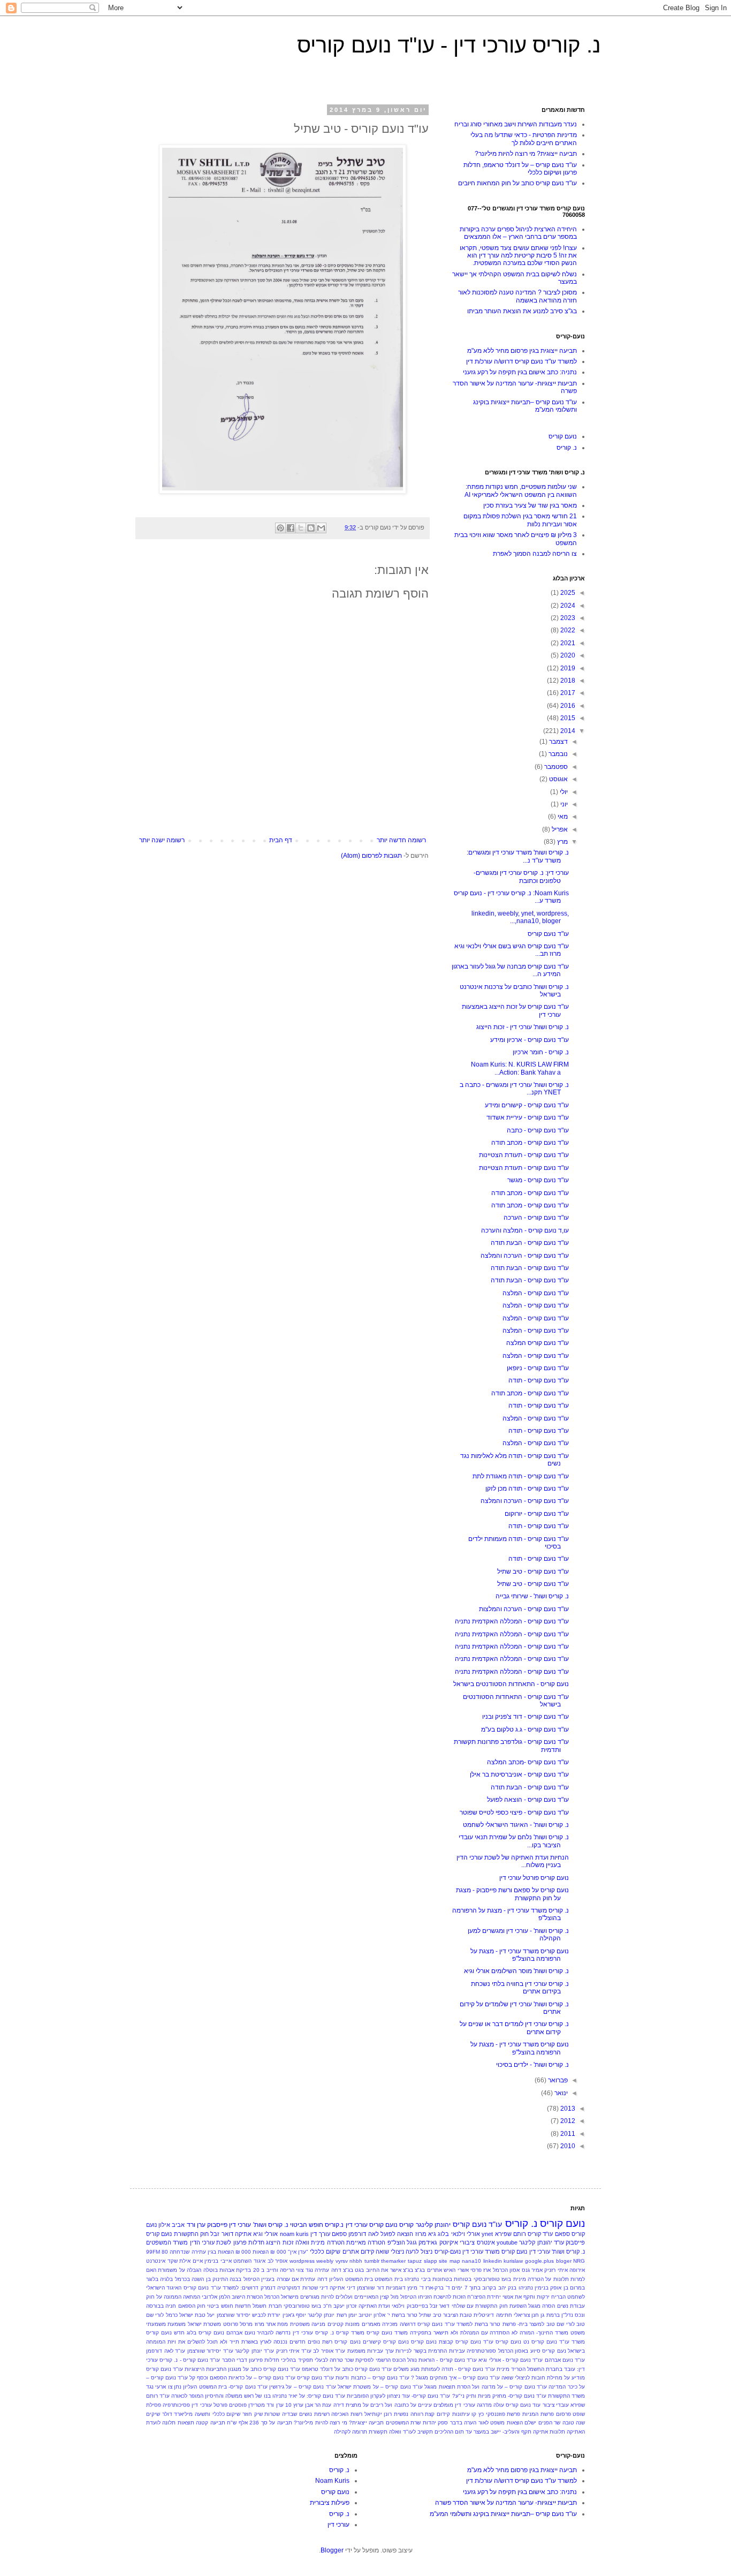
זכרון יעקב (345, 2306)
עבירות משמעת (365, 2351)
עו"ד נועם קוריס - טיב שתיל (533, 1572)
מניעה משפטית (308, 2324)
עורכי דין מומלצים (454, 2405)
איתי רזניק (556, 2270)
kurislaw (513, 2261)
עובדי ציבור (556, 2405)
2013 (567, 2109)
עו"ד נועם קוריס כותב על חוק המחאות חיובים (517, 183)
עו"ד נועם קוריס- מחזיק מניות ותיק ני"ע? (499, 2396)
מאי (562, 817)
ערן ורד (196, 2225)
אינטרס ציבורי (477, 2242)
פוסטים (238, 2405)
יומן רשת (347, 2315)
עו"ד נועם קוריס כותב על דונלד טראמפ (347, 2369)
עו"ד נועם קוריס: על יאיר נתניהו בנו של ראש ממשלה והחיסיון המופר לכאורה (258, 2396)
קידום (443, 2414)
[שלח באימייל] (321, 528)
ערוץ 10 (294, 2405)
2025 (567, 593)
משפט (578, 2333)
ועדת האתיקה (374, 2306)
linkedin (493, 2261)
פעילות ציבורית (330, 2503)
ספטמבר (555, 767)
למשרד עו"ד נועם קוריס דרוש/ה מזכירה (427, 2324)
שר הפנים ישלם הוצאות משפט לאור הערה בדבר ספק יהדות (492, 2423)
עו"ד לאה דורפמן (166, 2351)
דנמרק (268, 2288)
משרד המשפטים (167, 2242)
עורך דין (320, 2234)
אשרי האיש (456, 2270)
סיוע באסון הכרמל (519, 2351)
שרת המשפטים (403, 2423)
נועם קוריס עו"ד (502, 2342)
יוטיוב (365, 2315)
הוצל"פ (396, 2242)
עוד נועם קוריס (523, 2405)
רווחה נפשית (409, 2414)
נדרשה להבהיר (274, 2333)
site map (450, 2261)
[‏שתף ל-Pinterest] (280, 528)
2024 (567, 606)
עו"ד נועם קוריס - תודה (539, 1380)
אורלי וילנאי (466, 2234)
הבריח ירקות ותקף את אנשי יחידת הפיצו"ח (516, 2297)
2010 (567, 2146)
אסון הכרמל (506, 2270)
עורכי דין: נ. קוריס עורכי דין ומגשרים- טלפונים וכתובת (521, 877)
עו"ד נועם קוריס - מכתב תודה (530, 1143)
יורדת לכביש (266, 2315)
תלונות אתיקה (549, 2432)
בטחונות (442, 2279)
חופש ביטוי (220, 2306)
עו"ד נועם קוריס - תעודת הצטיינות (524, 1155)
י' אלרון (382, 2315)
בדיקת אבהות (235, 2270)
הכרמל (272, 2297)
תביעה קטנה (210, 2423)
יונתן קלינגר (321, 2315)
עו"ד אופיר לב (329, 2351)
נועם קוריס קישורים (386, 2342)
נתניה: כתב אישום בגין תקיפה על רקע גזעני (520, 372)
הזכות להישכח (450, 2297)
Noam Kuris (332, 2481)
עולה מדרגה (490, 2405)
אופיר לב (278, 2261)
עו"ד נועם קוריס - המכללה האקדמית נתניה (512, 1621)
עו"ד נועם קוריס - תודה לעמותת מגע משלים (444, 2369)
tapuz (415, 2261)
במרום (577, 2288)
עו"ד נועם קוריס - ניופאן (538, 1368)
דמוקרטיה (289, 2288)
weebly (325, 2261)
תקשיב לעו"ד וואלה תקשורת (401, 2432)
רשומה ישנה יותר (162, 840)
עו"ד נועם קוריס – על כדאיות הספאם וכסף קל (242, 2378)
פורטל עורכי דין (209, 2405)
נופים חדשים (305, 2342)
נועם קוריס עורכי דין (372, 2225)
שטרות (272, 2414)
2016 (567, 706)
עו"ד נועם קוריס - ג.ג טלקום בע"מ (525, 1729)
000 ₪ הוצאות (269, 2252)
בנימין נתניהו (534, 2288)
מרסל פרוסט (238, 2324)
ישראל (186, 2315)
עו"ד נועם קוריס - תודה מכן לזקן (527, 1489)
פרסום (564, 2414)
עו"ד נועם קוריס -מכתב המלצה (528, 1762)
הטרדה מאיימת (366, 2242)
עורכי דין (240, 2225)
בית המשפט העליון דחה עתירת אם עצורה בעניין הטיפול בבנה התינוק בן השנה (282, 2279)
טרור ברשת (405, 2315)
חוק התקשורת (191, 2234)
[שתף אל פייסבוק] (291, 528)
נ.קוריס (334, 2225)
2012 (567, 2121)
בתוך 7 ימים (466, 2288)
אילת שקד (179, 2261)
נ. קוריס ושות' (271, 2225)
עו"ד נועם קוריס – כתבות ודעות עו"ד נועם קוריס (353, 2378)
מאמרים (371, 2324)
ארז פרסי (481, 2270)
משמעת (177, 2324)
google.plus (539, 2261)
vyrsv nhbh (349, 2261)
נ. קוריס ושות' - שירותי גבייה (532, 1596)
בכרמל (182, 2279)
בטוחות (463, 2279)
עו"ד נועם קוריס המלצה (538, 1343)
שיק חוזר (253, 2414)
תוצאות (186, 2423)
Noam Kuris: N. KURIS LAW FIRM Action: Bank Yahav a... (520, 1068)
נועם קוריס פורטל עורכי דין (534, 1878)
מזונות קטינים (344, 2324)
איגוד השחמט (249, 2261)
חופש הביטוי (307, 2225)
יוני (563, 804)
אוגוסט (558, 779)
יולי (563, 792)
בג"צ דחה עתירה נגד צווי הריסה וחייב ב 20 (303, 2270)
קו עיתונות (465, 2414)
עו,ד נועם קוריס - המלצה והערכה (525, 1230)
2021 (567, 643)
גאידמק (428, 2242)
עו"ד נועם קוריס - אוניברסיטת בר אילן (519, 1774)
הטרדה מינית (328, 2242)
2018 (567, 681)
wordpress (302, 2261)
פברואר (557, 2080)
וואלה (302, 2242)
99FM (153, 2252)
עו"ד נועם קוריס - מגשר (538, 1180)
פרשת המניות (538, 2414)
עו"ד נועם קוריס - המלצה (536, 1293)
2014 (567, 731)
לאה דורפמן (363, 2234)
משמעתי (156, 2324)
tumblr (372, 2261)
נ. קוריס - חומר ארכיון (541, 1052)
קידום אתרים (358, 2252)
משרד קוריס (350, 2333)
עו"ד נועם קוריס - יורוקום (537, 1514)
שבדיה (290, 2414)
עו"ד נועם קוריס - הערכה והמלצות (524, 1609)
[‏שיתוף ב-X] (301, 528)
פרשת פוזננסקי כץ (499, 2414)
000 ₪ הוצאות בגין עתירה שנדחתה (210, 2252)
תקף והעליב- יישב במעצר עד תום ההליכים (483, 2432)
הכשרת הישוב (247, 2297)
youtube (507, 2242)
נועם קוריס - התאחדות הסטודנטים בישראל (511, 1684)
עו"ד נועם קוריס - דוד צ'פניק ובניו (526, 1717)
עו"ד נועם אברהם (565, 2360)
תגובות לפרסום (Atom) (371, 856)
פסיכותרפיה (176, 2405)
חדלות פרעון (249, 2242)
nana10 (471, 2261)
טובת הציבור (458, 2315)
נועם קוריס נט (540, 2342)
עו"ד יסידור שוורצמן (210, 2351)
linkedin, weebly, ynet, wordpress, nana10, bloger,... (520, 917)
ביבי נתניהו (417, 2279)
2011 (567, 2134)
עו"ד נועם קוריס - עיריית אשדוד (528, 1117)
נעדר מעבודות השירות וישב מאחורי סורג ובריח (516, 124)
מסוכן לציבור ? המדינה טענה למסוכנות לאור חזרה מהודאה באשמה (517, 296)
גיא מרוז (426, 2234)
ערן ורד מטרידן (266, 2405)
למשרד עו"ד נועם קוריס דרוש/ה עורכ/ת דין (521, 361)
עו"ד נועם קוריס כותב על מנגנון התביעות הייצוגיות (242, 2369)
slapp (431, 2261)
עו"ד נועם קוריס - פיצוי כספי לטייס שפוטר (514, 1812)
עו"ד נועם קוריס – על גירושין (303, 2387)
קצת (430, 2414)
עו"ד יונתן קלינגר (254, 2351)
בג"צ (420, 2270)
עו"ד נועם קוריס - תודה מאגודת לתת (521, 1476)
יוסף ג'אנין (294, 2315)
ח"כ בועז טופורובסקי (308, 2306)
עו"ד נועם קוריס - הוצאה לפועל (528, 1800)
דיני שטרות (315, 2288)
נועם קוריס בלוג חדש (199, 2333)
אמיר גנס (532, 2270)
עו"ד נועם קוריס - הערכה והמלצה (525, 1256)
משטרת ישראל (204, 2324)
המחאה (192, 2297)
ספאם (339, 2234)
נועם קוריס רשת (341, 2342)
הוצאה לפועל (397, 2234)
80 (165, 2252)
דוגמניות (396, 2288)
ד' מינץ (415, 2288)
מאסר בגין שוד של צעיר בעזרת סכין (530, 505)
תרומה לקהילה (351, 2432)
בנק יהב (507, 2288)
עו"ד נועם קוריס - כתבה (538, 1130)
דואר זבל (222, 2234)
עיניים (425, 2405)
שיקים (153, 2414)
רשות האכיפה (347, 2414)
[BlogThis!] (311, 528)
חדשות (243, 2306)
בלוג (443, 2234)
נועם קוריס (563, 436)
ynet (487, 2234)
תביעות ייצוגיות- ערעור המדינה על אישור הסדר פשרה (506, 2503)
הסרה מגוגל (542, 2306)
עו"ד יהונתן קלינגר (542, 2242)
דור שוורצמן (370, 2288)
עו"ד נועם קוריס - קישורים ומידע (527, 1105)
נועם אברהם (241, 2333)
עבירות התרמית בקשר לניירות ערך (425, 2351)
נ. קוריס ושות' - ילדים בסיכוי (532, 2065)
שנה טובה (574, 2423)
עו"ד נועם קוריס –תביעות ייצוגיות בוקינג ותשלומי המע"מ (503, 2514)
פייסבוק (217, 2225)
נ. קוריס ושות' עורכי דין (557, 2252)
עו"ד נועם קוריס (548, 934)
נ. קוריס (567, 448)
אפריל (559, 829)
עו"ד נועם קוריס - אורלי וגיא (511, 2360)
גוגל (412, 2242)
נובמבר (557, 754)
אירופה (577, 2270)
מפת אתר (277, 2324)
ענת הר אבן (318, 2405)
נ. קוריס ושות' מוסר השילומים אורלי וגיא (516, 1971)
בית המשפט (389, 2279)
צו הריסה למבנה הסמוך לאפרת (535, 554)
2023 (567, 618)
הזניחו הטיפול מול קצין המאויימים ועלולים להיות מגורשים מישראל (356, 2297)
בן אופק (559, 2288)
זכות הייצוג (280, 2242)
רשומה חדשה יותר (401, 840)
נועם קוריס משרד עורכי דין (495, 2252)
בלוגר (152, 2279)
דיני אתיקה (342, 2288)
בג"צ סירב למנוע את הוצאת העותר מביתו (522, 311)
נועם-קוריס (448, 2252)
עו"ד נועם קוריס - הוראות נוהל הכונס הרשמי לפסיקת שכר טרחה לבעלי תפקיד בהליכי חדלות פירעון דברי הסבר (350, 2360)
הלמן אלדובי (216, 2297)
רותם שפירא (511, 2234)
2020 (567, 655)
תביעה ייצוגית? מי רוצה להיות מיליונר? (526, 154)
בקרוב (489, 2288)
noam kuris (294, 2234)
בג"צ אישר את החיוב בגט (384, 2270)
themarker (393, 2261)
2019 (567, 668)
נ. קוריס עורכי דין (313, 2333)
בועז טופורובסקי (492, 2279)
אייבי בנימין (218, 2261)
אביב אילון (172, 2225)
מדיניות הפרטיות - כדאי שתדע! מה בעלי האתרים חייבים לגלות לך (524, 139)
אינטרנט (156, 2261)
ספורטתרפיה (481, 2351)
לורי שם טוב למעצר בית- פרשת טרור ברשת (525, 2324)
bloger (564, 2261)
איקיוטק (449, 2242)
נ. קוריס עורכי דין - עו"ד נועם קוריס (449, 45)
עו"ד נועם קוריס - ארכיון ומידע (530, 1040)
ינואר (560, 2093)
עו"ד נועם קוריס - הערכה (536, 1218)
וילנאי (398, 2306)
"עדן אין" (298, 2252)
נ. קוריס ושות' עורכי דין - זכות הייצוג (523, 1027)
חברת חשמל (267, 2306)
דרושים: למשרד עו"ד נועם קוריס (221, 2288)
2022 (567, 630)
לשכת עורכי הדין (211, 2242)
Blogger (332, 2550)
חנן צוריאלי (526, 2315)
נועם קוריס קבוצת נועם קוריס (446, 2342)
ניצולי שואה (390, 2252)
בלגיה (166, 2279)
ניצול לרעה (419, 2252)
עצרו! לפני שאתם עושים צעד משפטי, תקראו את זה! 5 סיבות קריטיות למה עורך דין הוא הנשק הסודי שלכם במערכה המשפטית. (518, 256)
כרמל (172, 2315)
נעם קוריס (554, 2351)
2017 (567, 693)
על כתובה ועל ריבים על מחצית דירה (375, 2405)
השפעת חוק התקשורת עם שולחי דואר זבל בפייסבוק (467, 2306)
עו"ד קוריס (540, 2234)
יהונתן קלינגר (433, 2225)
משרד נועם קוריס (387, 2333)
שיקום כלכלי (325, 2252)
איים (198, 2261)
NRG (579, 2261)
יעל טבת (205, 2315)
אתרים (435, 2270)
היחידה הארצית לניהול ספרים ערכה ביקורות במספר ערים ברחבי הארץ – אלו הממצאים (518, 233)
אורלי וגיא (265, 2234)
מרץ (562, 842)
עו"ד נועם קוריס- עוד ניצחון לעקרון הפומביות (398, 2396)
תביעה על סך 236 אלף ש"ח (259, 2423)
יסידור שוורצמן (234, 2315)
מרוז (260, 2324)
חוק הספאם (192, 2306)
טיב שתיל (430, 2315)
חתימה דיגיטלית (493, 2315)
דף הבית (281, 840)
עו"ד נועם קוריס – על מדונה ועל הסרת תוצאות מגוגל (486, 2387)
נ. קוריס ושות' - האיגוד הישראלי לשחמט (516, 1825)
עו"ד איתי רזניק (294, 2351)
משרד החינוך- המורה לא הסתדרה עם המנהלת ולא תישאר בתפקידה (489, 2333)
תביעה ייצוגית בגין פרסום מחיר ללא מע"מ (522, 351)
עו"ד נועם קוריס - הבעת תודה (530, 1243)
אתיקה (243, 2234)
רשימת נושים (314, 2414)
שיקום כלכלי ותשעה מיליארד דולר (201, 2414)
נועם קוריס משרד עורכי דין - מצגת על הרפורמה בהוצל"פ (520, 1955)
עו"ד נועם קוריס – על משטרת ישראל (380, 2387)
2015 (567, 718)
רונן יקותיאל (378, 2414)
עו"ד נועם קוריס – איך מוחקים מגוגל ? (455, 2378)
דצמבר (558, 742)
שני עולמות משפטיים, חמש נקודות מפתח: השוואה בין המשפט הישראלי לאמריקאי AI (521, 490)
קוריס (406, 2225)
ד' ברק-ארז (437, 2288)
